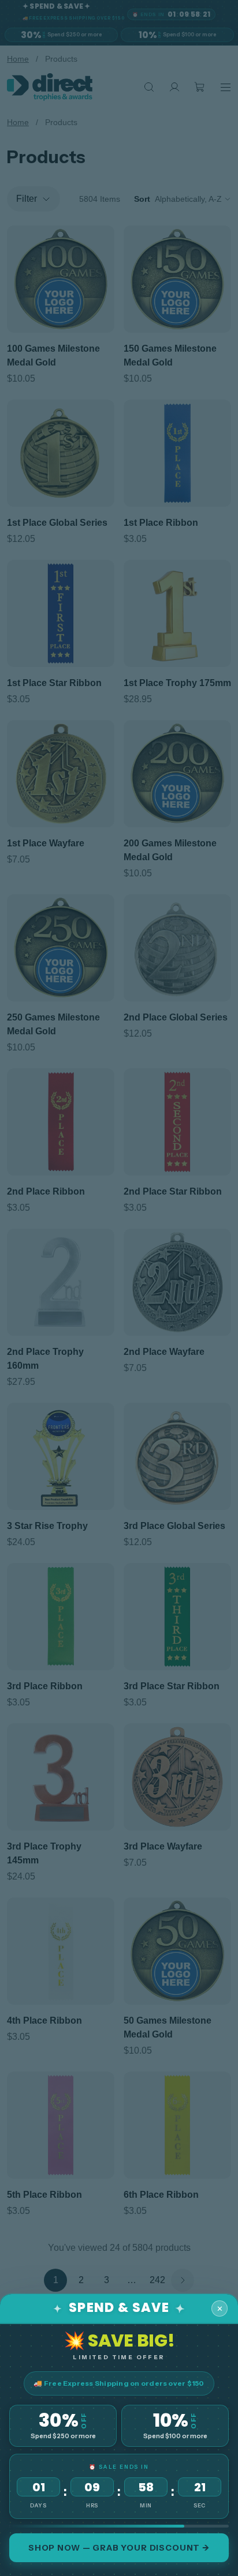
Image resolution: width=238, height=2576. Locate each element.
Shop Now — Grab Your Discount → (119, 2548)
